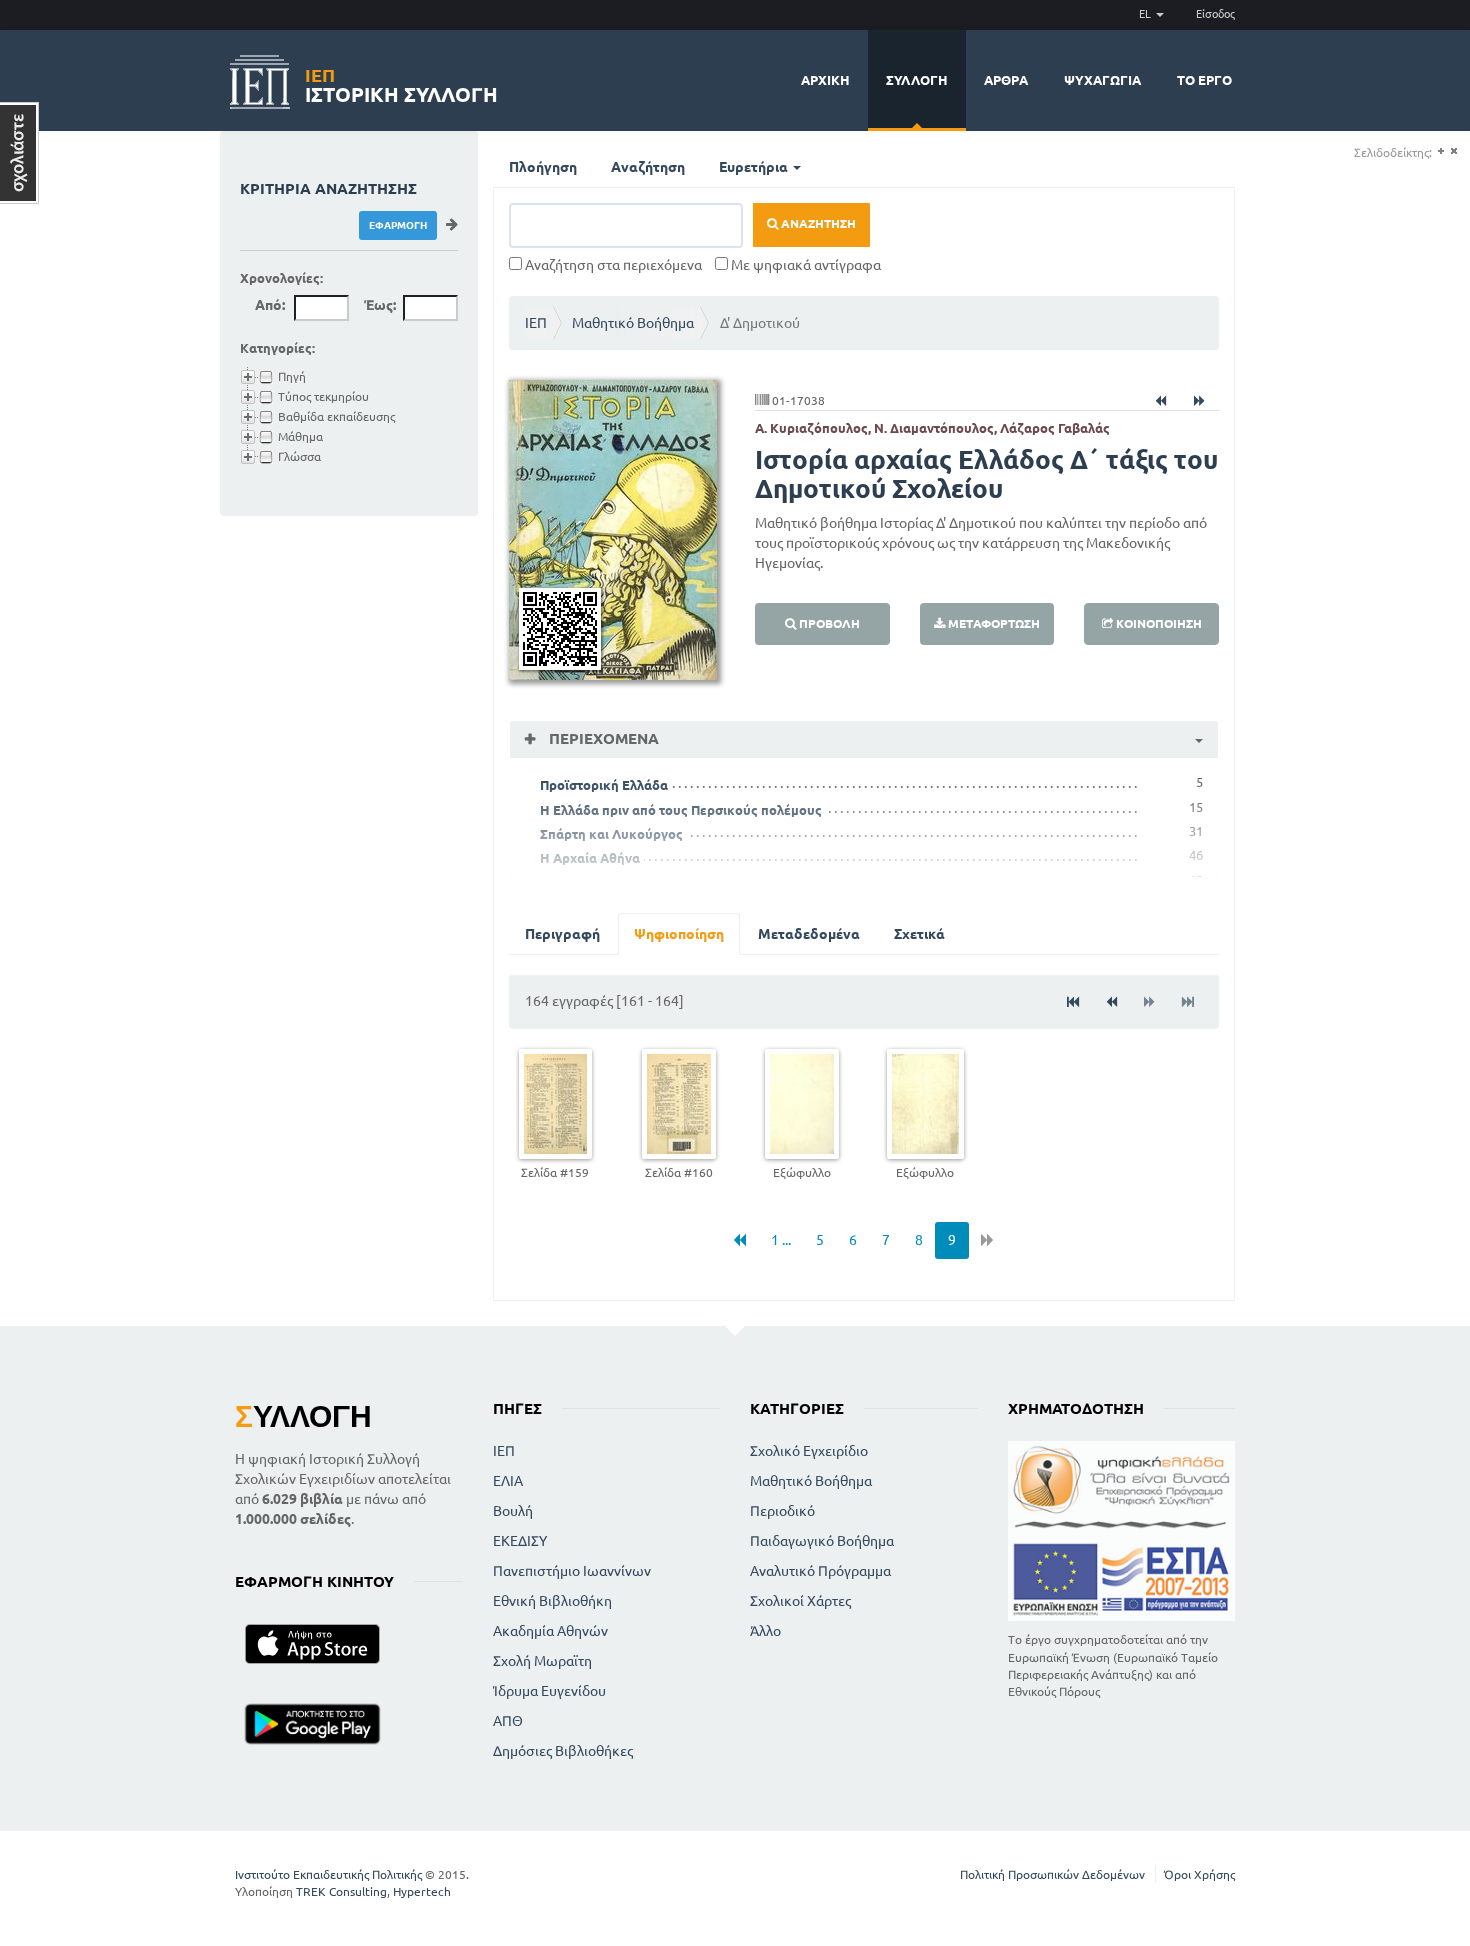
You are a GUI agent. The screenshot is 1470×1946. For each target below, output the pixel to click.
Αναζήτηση (648, 167)
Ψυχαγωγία (1102, 80)
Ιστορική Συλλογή (401, 82)
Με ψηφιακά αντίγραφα (804, 265)
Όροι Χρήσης (1199, 1874)
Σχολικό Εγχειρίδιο (809, 1451)
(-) (1453, 151)
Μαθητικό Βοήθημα (633, 323)
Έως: (380, 305)
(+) (1440, 151)
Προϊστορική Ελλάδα (604, 785)
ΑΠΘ (508, 1721)
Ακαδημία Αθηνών (550, 1631)
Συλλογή (917, 80)
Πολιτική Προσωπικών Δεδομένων (1052, 1874)
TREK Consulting (341, 1891)
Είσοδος (1215, 14)
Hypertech (422, 1891)
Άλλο (765, 1631)
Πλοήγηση (543, 167)
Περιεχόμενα (602, 738)
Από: (270, 305)
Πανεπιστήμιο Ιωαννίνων (572, 1571)
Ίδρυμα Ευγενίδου (549, 1691)
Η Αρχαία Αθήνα (590, 858)
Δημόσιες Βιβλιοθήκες (563, 1751)
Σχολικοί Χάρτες (800, 1601)
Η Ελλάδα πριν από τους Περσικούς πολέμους (681, 810)
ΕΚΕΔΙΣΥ (520, 1541)
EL (1146, 14)
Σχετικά (919, 934)
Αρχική (825, 80)
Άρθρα (1006, 80)
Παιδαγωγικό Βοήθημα (822, 1541)
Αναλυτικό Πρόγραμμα (820, 1571)
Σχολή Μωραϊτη (542, 1661)
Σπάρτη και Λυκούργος (611, 834)
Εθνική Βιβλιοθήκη (552, 1601)
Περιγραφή (562, 934)
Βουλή (513, 1511)
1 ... (781, 1240)
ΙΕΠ (536, 323)
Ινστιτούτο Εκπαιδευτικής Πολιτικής (328, 1874)
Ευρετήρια (755, 167)
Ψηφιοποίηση (679, 934)
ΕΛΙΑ (508, 1481)
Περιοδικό (782, 1511)
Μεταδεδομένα (809, 934)
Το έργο (1204, 80)
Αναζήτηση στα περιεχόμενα (612, 265)
